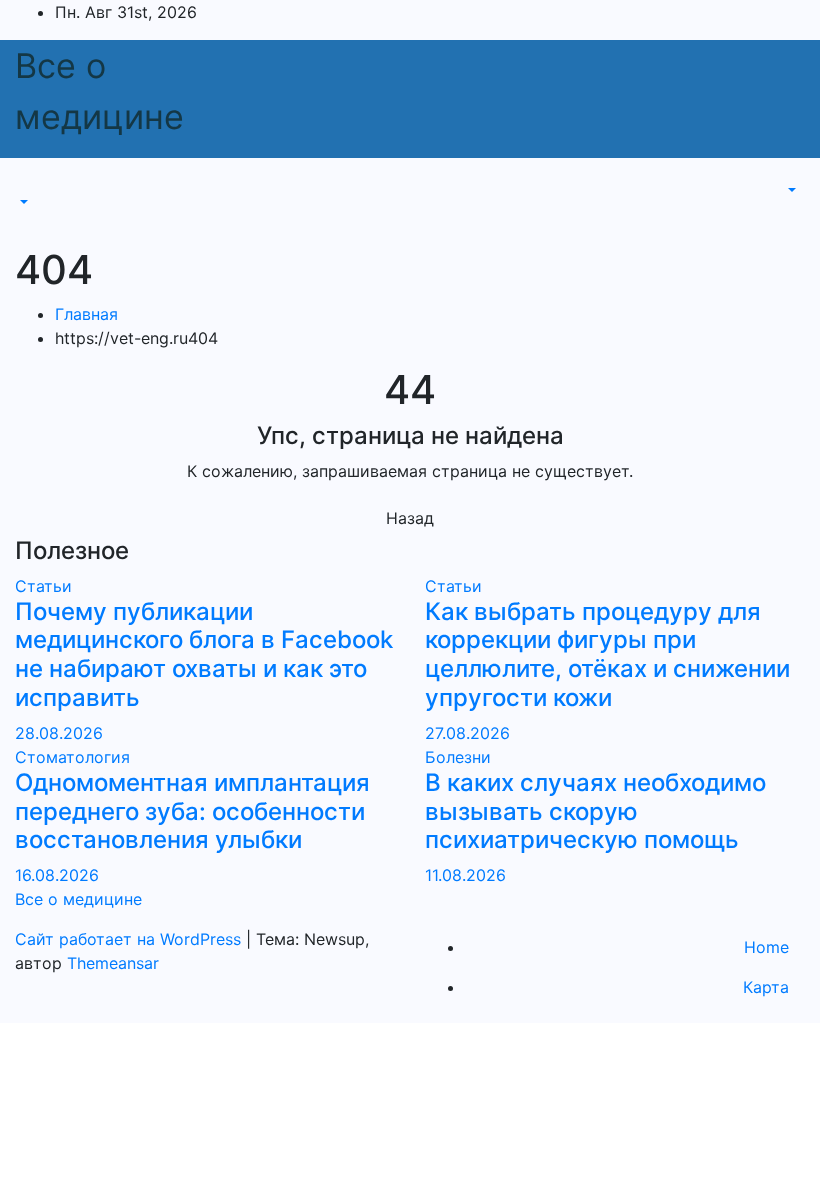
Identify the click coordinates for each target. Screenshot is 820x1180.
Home (766, 947)
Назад (410, 518)
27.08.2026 (467, 733)
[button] (22, 202)
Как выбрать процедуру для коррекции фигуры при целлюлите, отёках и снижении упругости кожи (607, 654)
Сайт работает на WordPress (130, 939)
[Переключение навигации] (29, 184)
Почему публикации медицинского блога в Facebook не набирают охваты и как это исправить (204, 654)
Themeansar (113, 963)
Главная (86, 314)
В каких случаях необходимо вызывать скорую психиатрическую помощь (595, 811)
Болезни (458, 757)
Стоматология (72, 757)
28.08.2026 (59, 733)
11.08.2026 (465, 875)
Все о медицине (78, 899)
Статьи (43, 586)
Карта (766, 987)
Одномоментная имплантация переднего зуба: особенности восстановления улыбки (192, 811)
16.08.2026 (57, 875)
